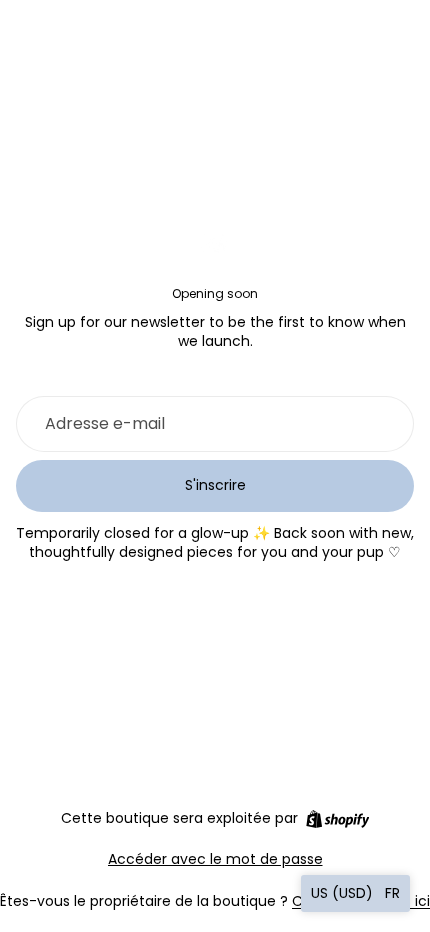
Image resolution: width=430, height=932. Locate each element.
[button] (355, 893)
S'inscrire (215, 485)
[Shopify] (337, 819)
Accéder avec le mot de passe (215, 859)
